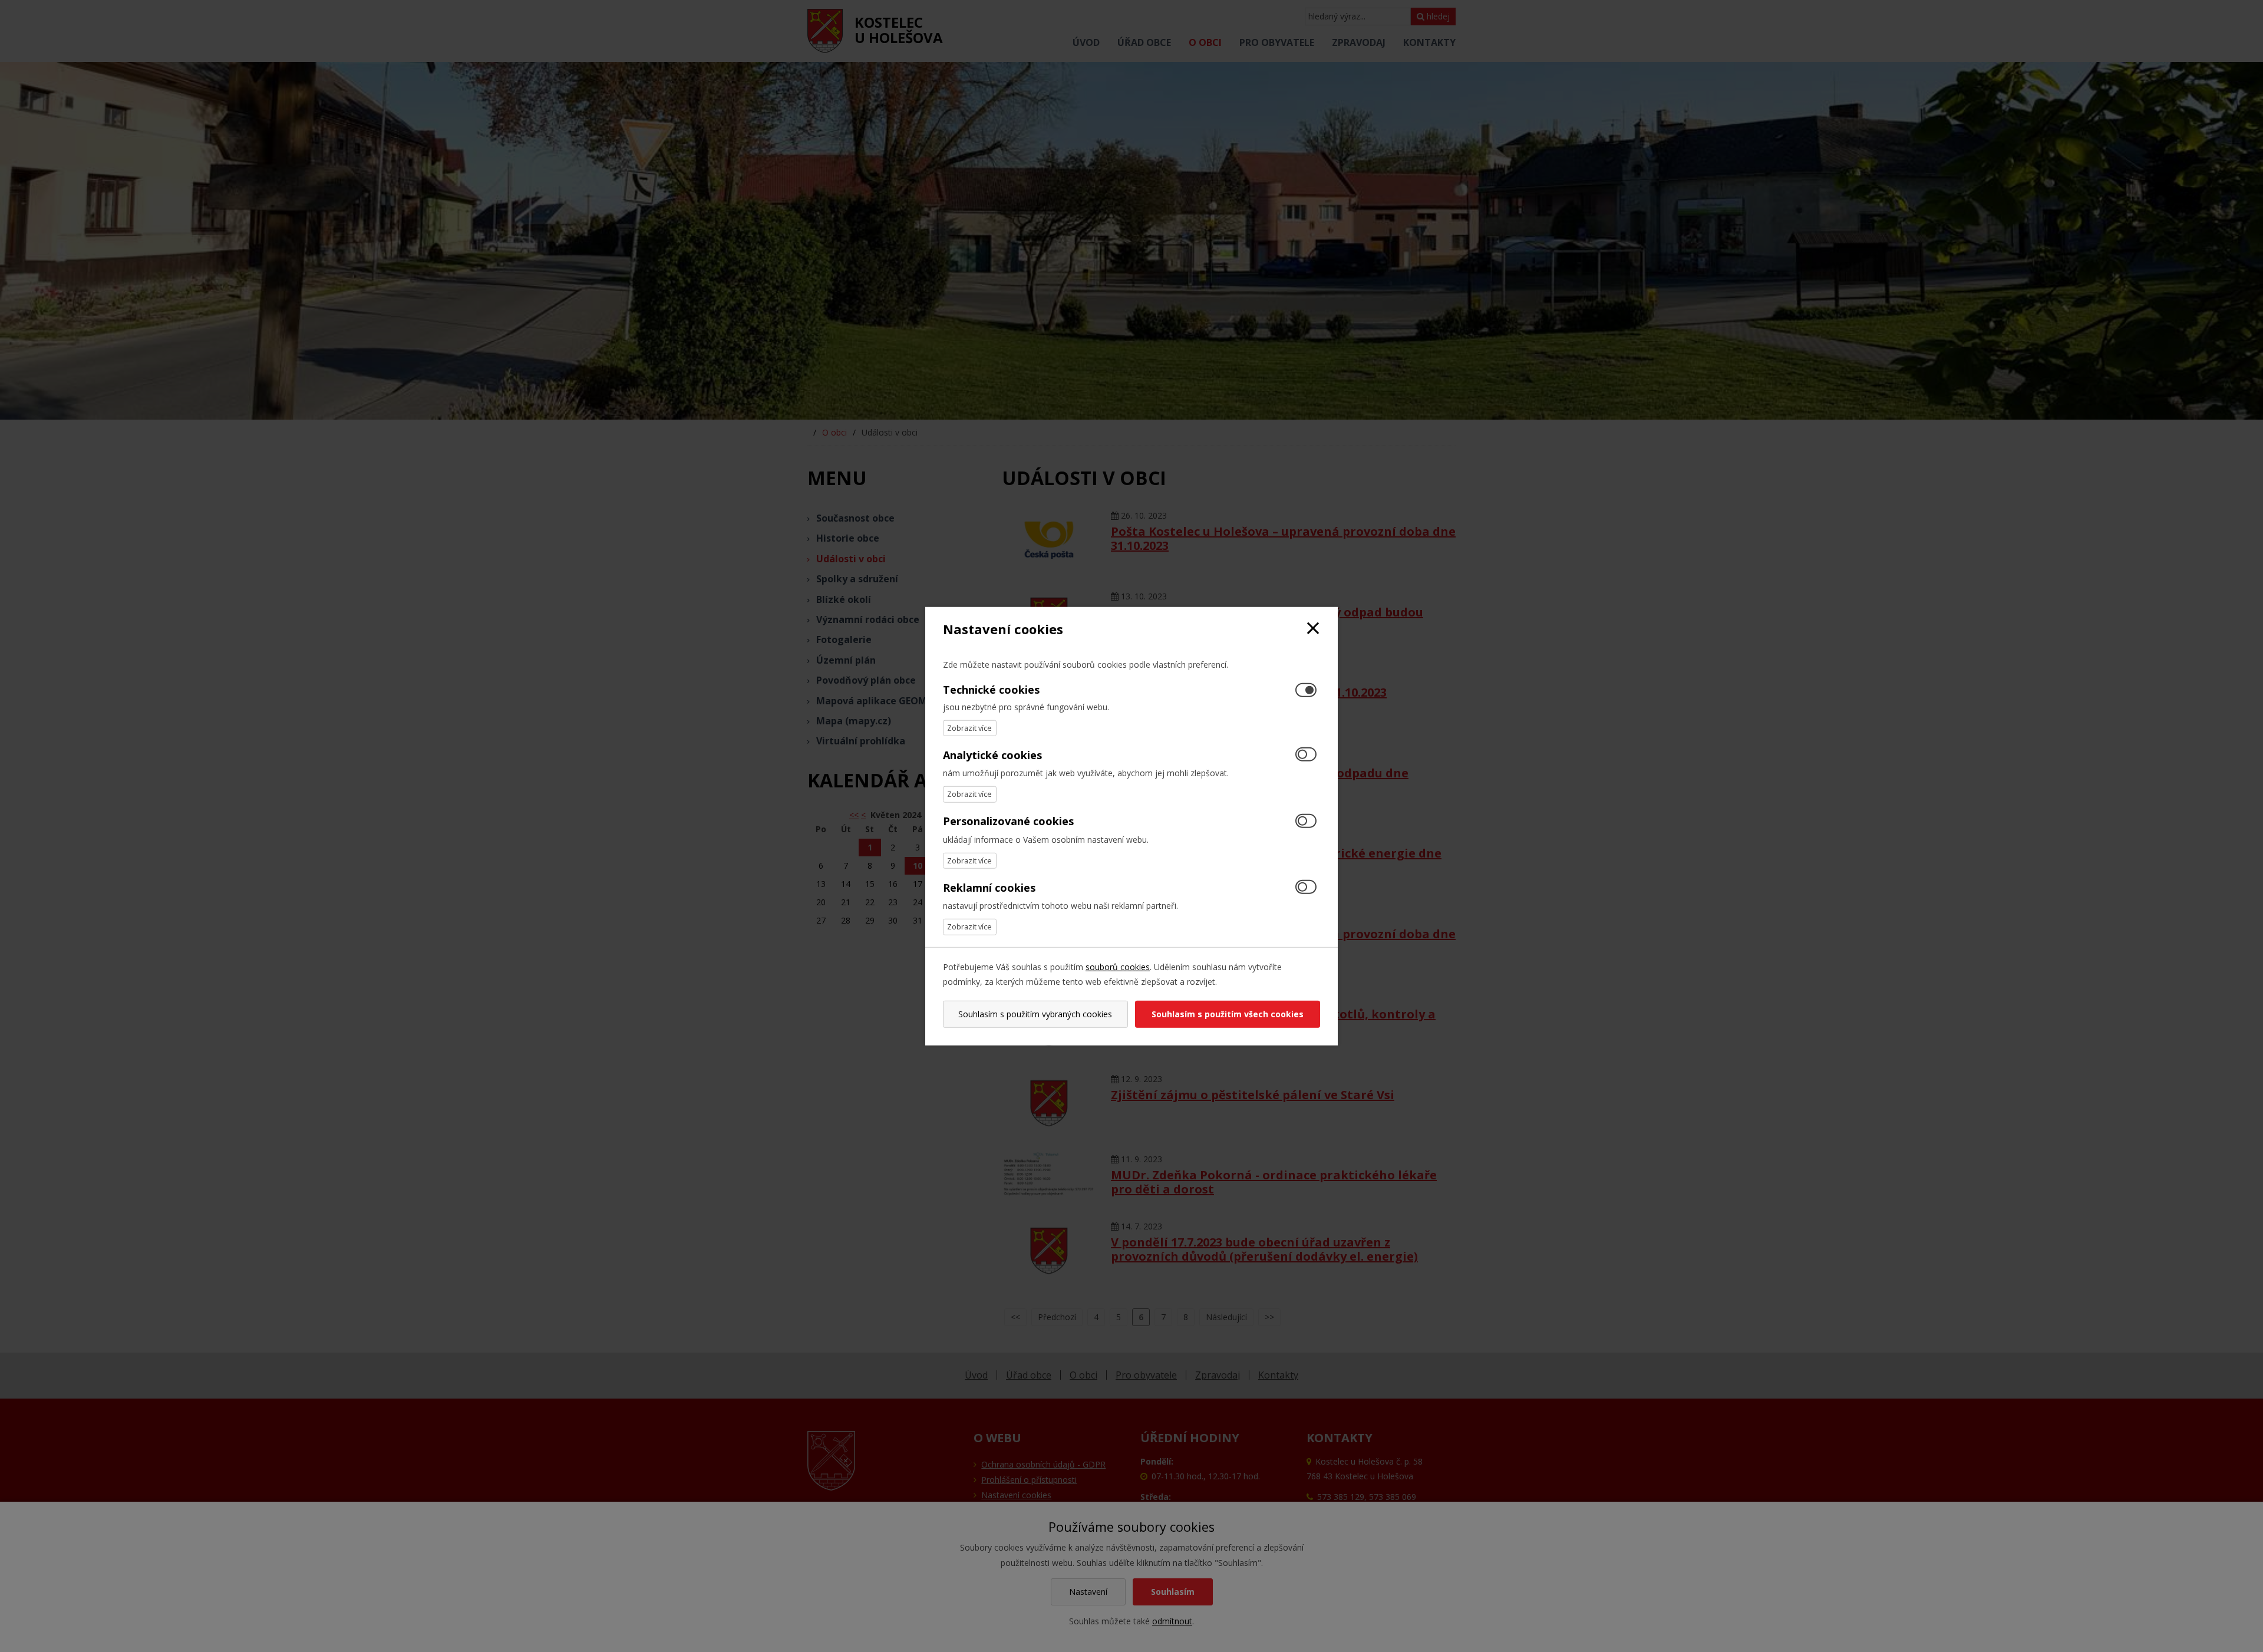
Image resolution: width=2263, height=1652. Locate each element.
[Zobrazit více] (970, 728)
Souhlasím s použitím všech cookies (1228, 1014)
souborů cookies (1118, 966)
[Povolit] (1306, 755)
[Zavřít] (1313, 629)
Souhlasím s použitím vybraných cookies (1035, 1014)
